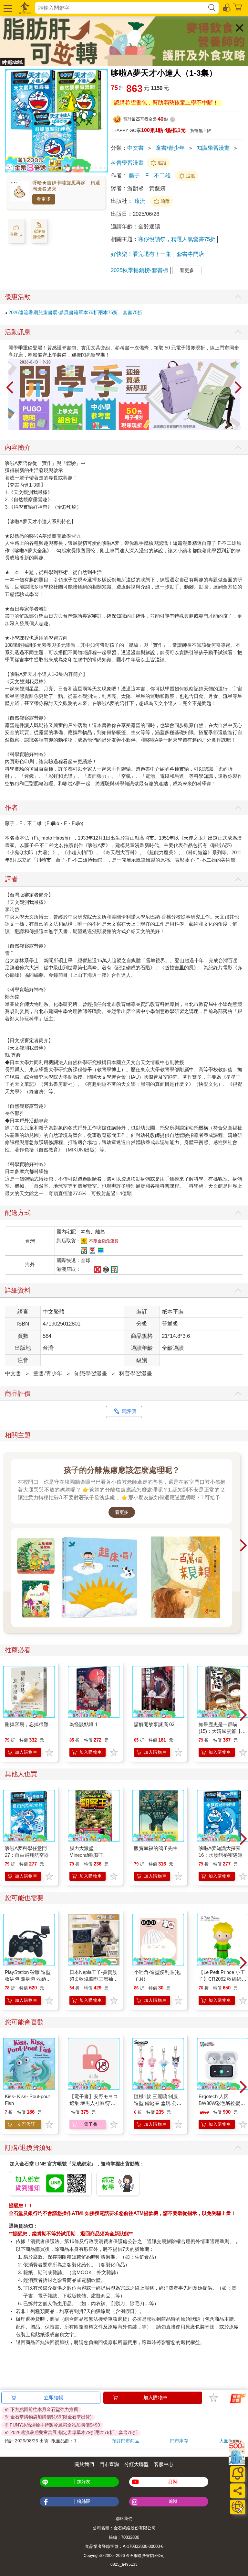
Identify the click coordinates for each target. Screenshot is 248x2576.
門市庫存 (179, 2441)
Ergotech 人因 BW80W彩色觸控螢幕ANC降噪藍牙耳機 (222, 2103)
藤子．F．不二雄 (150, 176)
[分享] (238, 2491)
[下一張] (238, 388)
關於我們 (84, 2464)
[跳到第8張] (91, 168)
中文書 (135, 148)
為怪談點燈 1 (83, 1724)
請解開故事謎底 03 (154, 1724)
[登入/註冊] (227, 7)
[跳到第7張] (87, 168)
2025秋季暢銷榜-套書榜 (139, 270)
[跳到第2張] (64, 168)
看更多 (44, 199)
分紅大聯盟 (136, 2464)
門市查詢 (109, 2464)
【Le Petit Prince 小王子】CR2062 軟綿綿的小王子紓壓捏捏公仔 (222, 1979)
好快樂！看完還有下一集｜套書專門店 (157, 254)
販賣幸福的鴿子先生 (156, 1848)
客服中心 (164, 2464)
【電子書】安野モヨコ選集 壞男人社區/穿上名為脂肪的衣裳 (94, 2103)
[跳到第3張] (69, 168)
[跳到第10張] (100, 168)
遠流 (141, 201)
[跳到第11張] (105, 168)
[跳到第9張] (96, 168)
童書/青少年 (170, 148)
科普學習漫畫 (127, 163)
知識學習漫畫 (213, 148)
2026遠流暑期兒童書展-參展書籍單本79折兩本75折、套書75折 (75, 312)
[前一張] (10, 388)
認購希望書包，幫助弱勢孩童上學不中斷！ (166, 103)
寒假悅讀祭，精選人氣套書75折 (177, 239)
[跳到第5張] (78, 168)
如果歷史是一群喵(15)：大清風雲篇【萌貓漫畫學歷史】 (222, 1731)
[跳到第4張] (73, 168)
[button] (7, 8)
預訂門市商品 (126, 2441)
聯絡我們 (124, 2519)
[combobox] (121, 8)
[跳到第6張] (82, 168)
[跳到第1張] (60, 168)
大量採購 (228, 2441)
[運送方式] (238, 2507)
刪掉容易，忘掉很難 (27, 1724)
